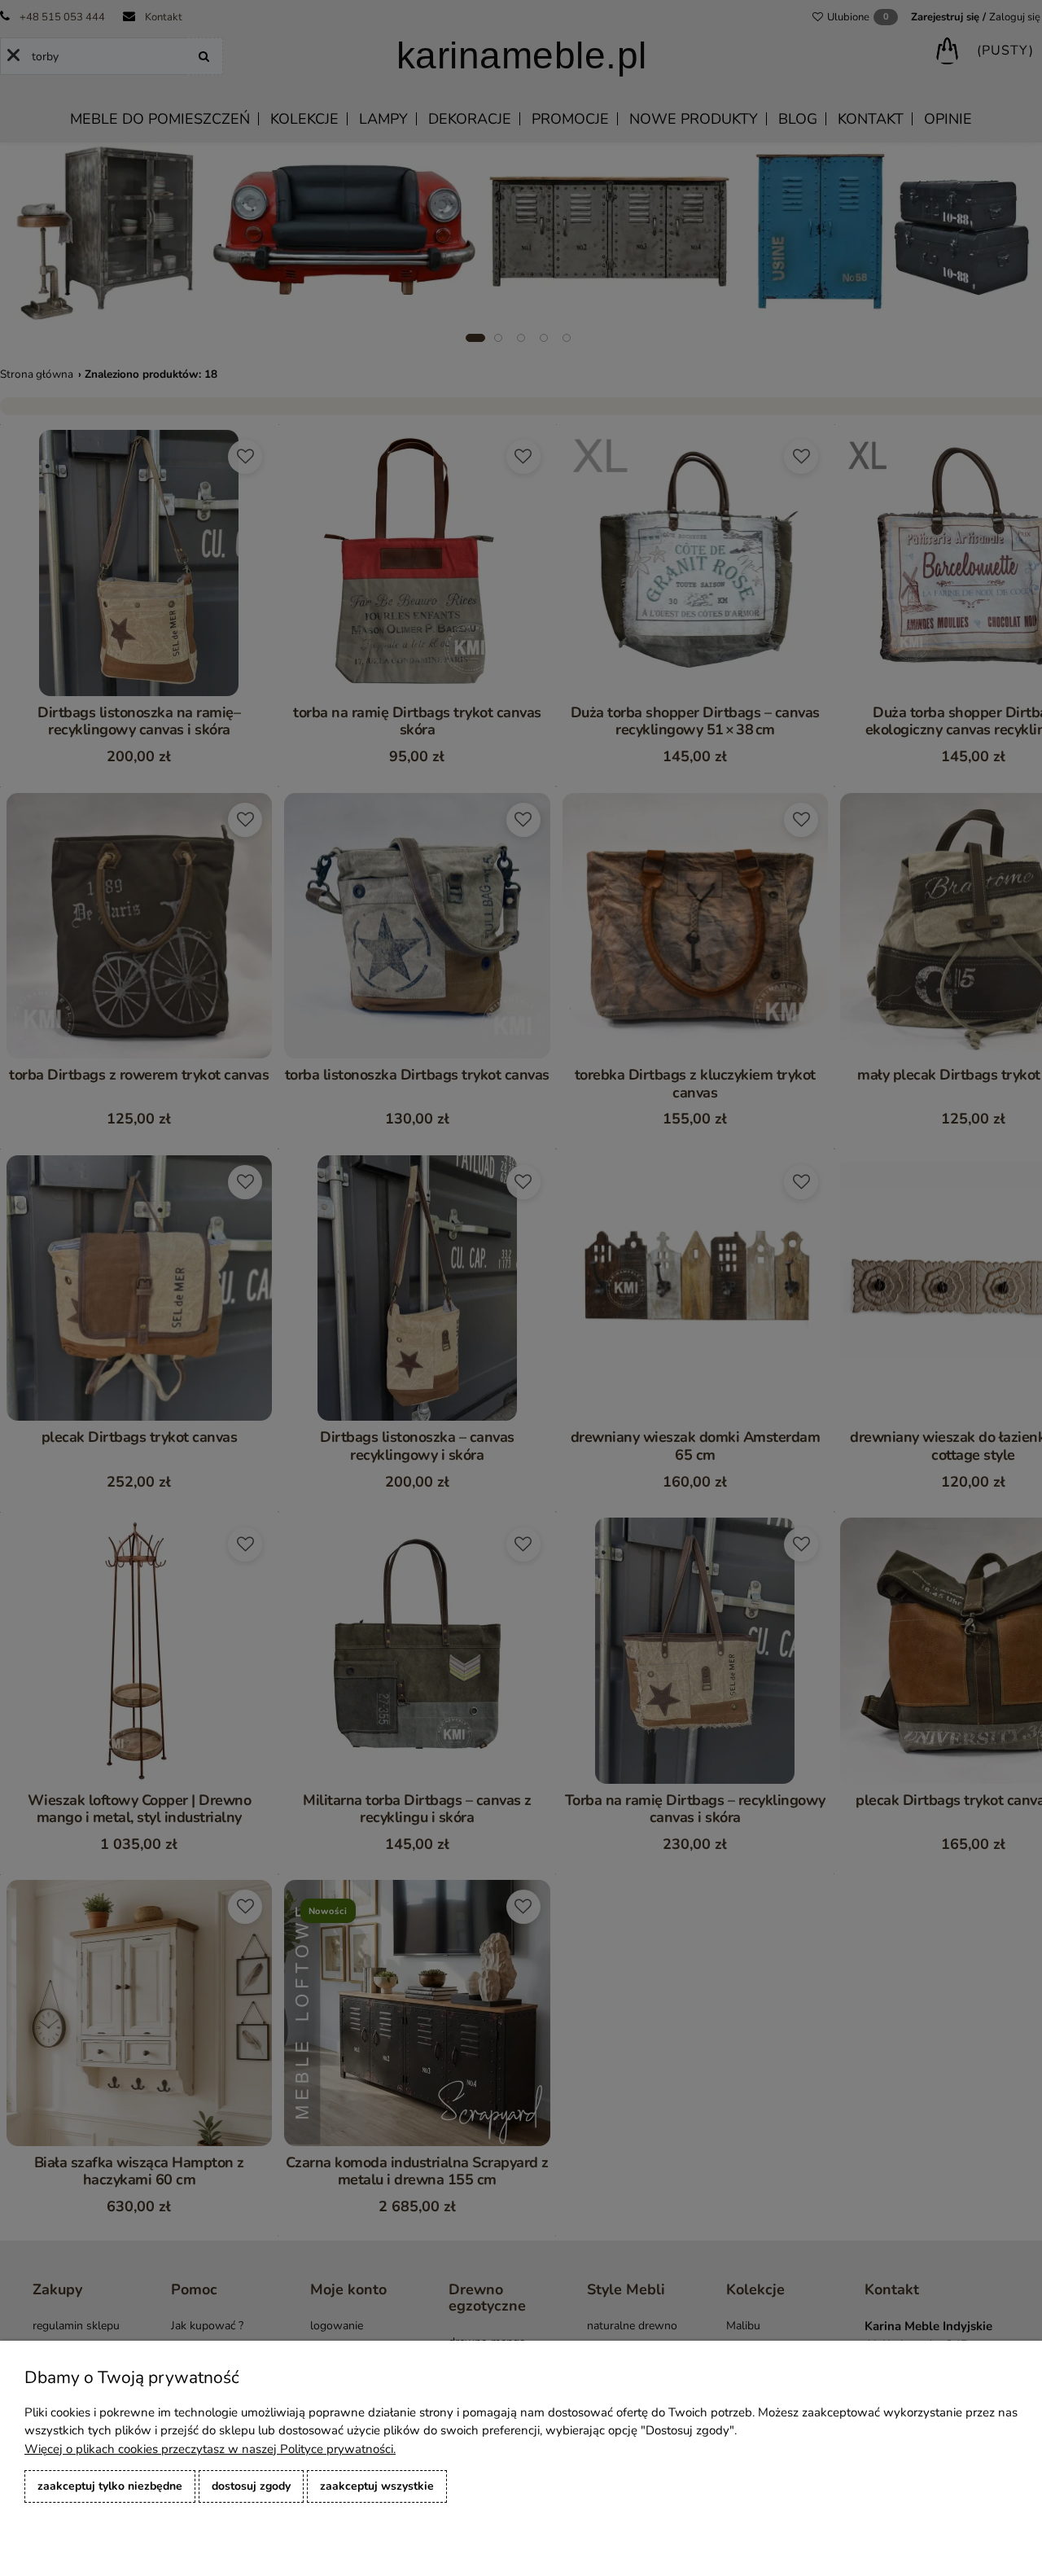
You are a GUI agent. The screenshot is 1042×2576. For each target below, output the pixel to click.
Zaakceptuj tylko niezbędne (110, 2486)
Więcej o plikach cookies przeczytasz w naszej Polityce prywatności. (210, 2449)
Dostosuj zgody (251, 2486)
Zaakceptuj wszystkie (377, 2486)
